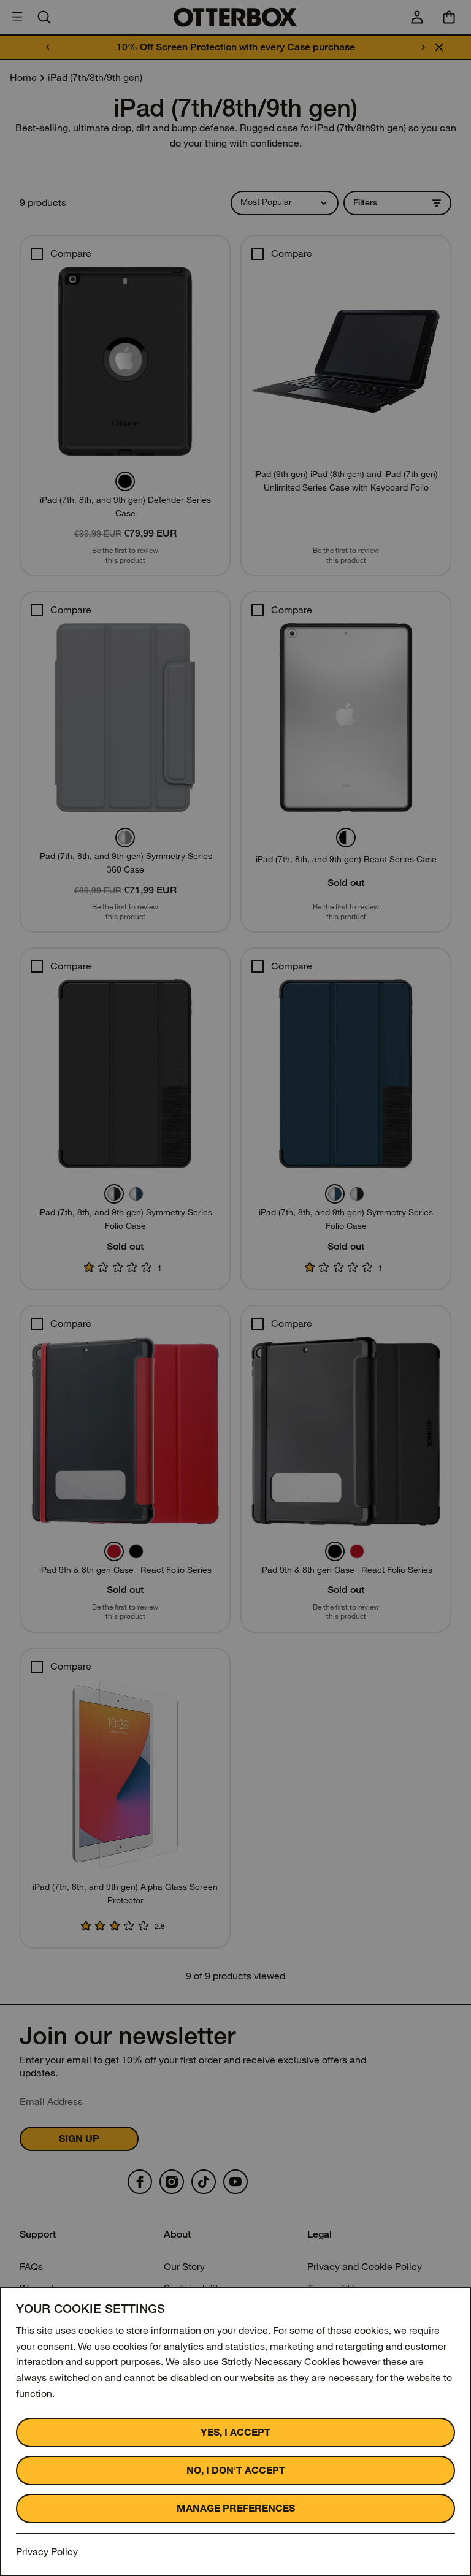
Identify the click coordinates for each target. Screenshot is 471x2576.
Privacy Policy (47, 2552)
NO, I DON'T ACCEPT (236, 2470)
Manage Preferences (236, 2508)
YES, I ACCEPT (235, 2432)
